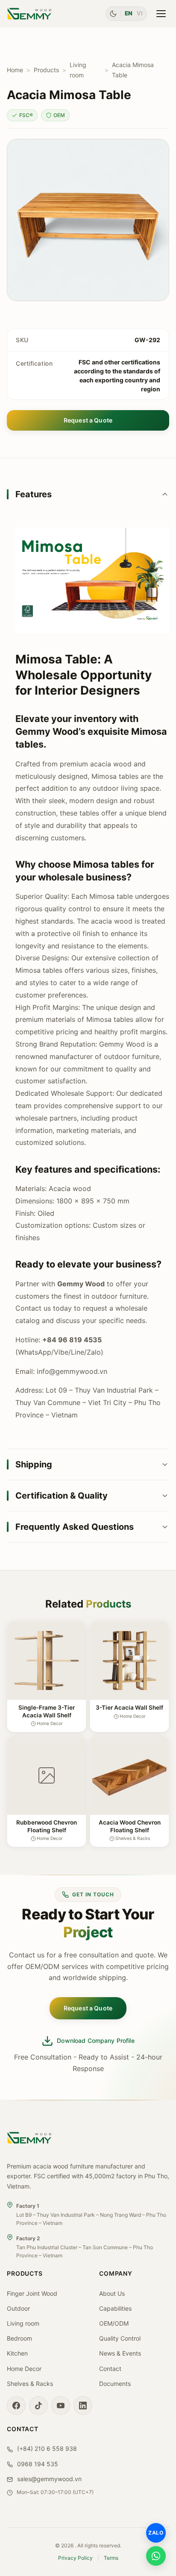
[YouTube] (61, 2406)
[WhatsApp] (156, 2556)
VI (140, 13)
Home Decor (24, 2369)
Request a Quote (88, 420)
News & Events (120, 2353)
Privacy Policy (75, 2558)
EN (129, 13)
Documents (115, 2384)
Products (46, 70)
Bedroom (19, 2338)
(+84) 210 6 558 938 (46, 2448)
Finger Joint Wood (32, 2293)
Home (15, 70)
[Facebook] (16, 2406)
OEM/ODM (114, 2323)
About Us (112, 2293)
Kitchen (17, 2353)
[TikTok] (38, 2406)
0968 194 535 (37, 2464)
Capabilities (115, 2308)
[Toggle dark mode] (113, 14)
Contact (110, 2369)
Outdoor (18, 2308)
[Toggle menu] (161, 14)
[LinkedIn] (83, 2406)
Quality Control (120, 2338)
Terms (111, 2558)
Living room (78, 70)
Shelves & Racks (30, 2384)
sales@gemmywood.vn (48, 2479)
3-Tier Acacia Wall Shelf (129, 1708)
